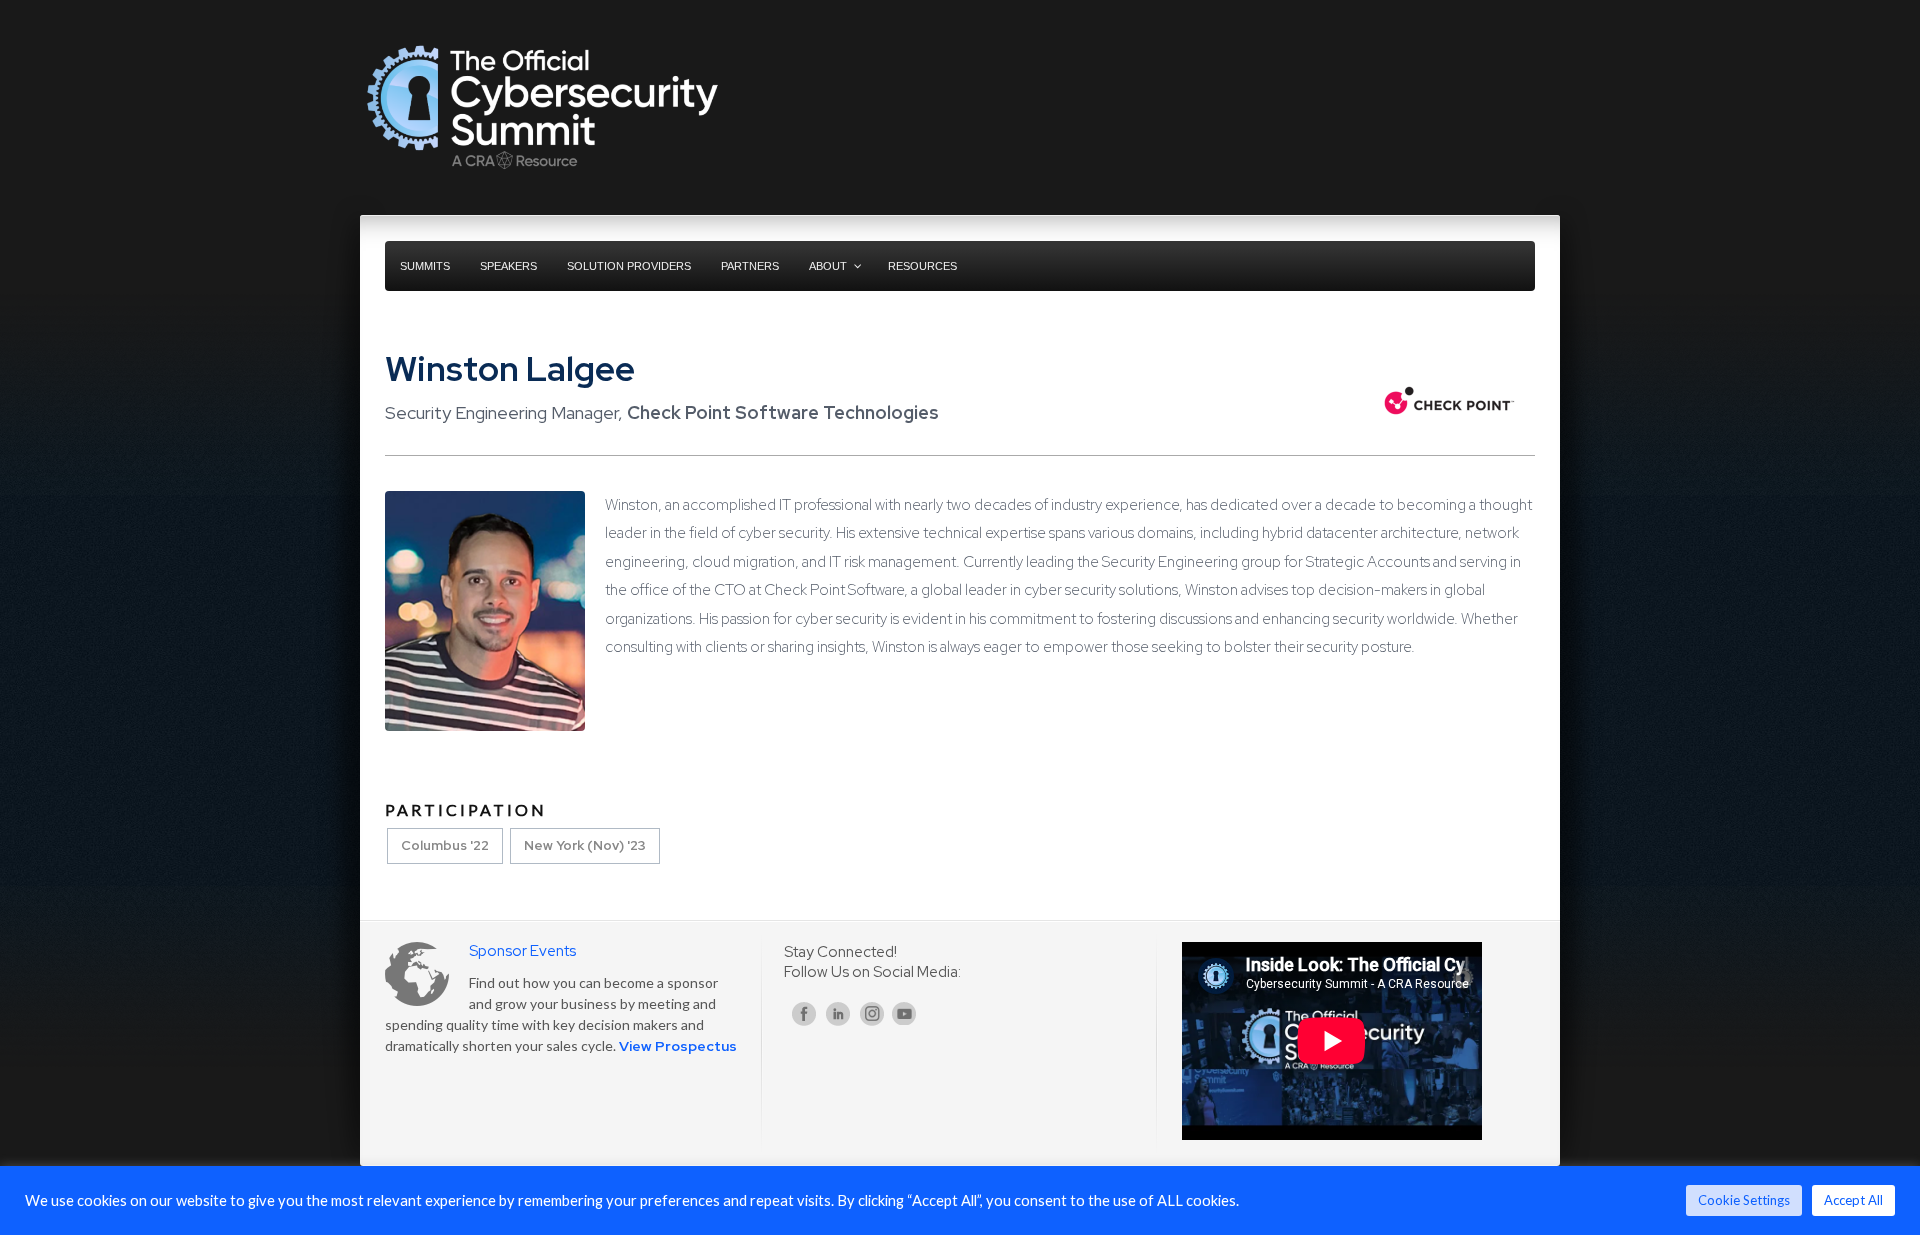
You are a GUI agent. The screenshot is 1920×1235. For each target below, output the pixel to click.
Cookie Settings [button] (1744, 1200)
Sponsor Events (522, 951)
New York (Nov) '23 (585, 845)
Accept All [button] (1853, 1200)
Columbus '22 (445, 845)
